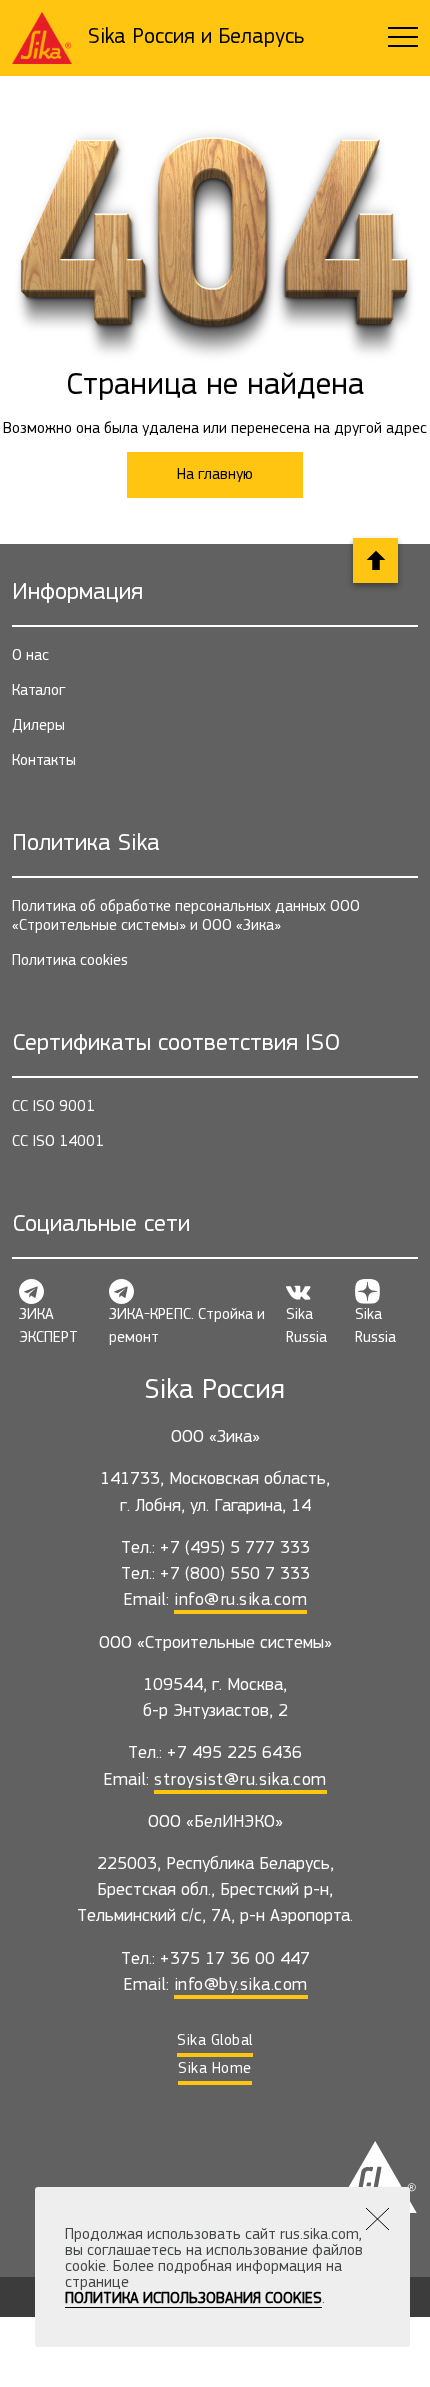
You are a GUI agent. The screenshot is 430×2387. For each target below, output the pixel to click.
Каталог (39, 691)
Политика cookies (70, 961)
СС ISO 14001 (58, 1142)
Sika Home (215, 2069)
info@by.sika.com (241, 1985)
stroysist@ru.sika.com (240, 1780)
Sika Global (215, 2041)
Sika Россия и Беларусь (196, 37)
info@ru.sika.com (240, 1600)
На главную (215, 475)
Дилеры (38, 726)
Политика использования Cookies (193, 2299)
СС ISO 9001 (53, 1107)
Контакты (44, 761)
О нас (30, 656)
